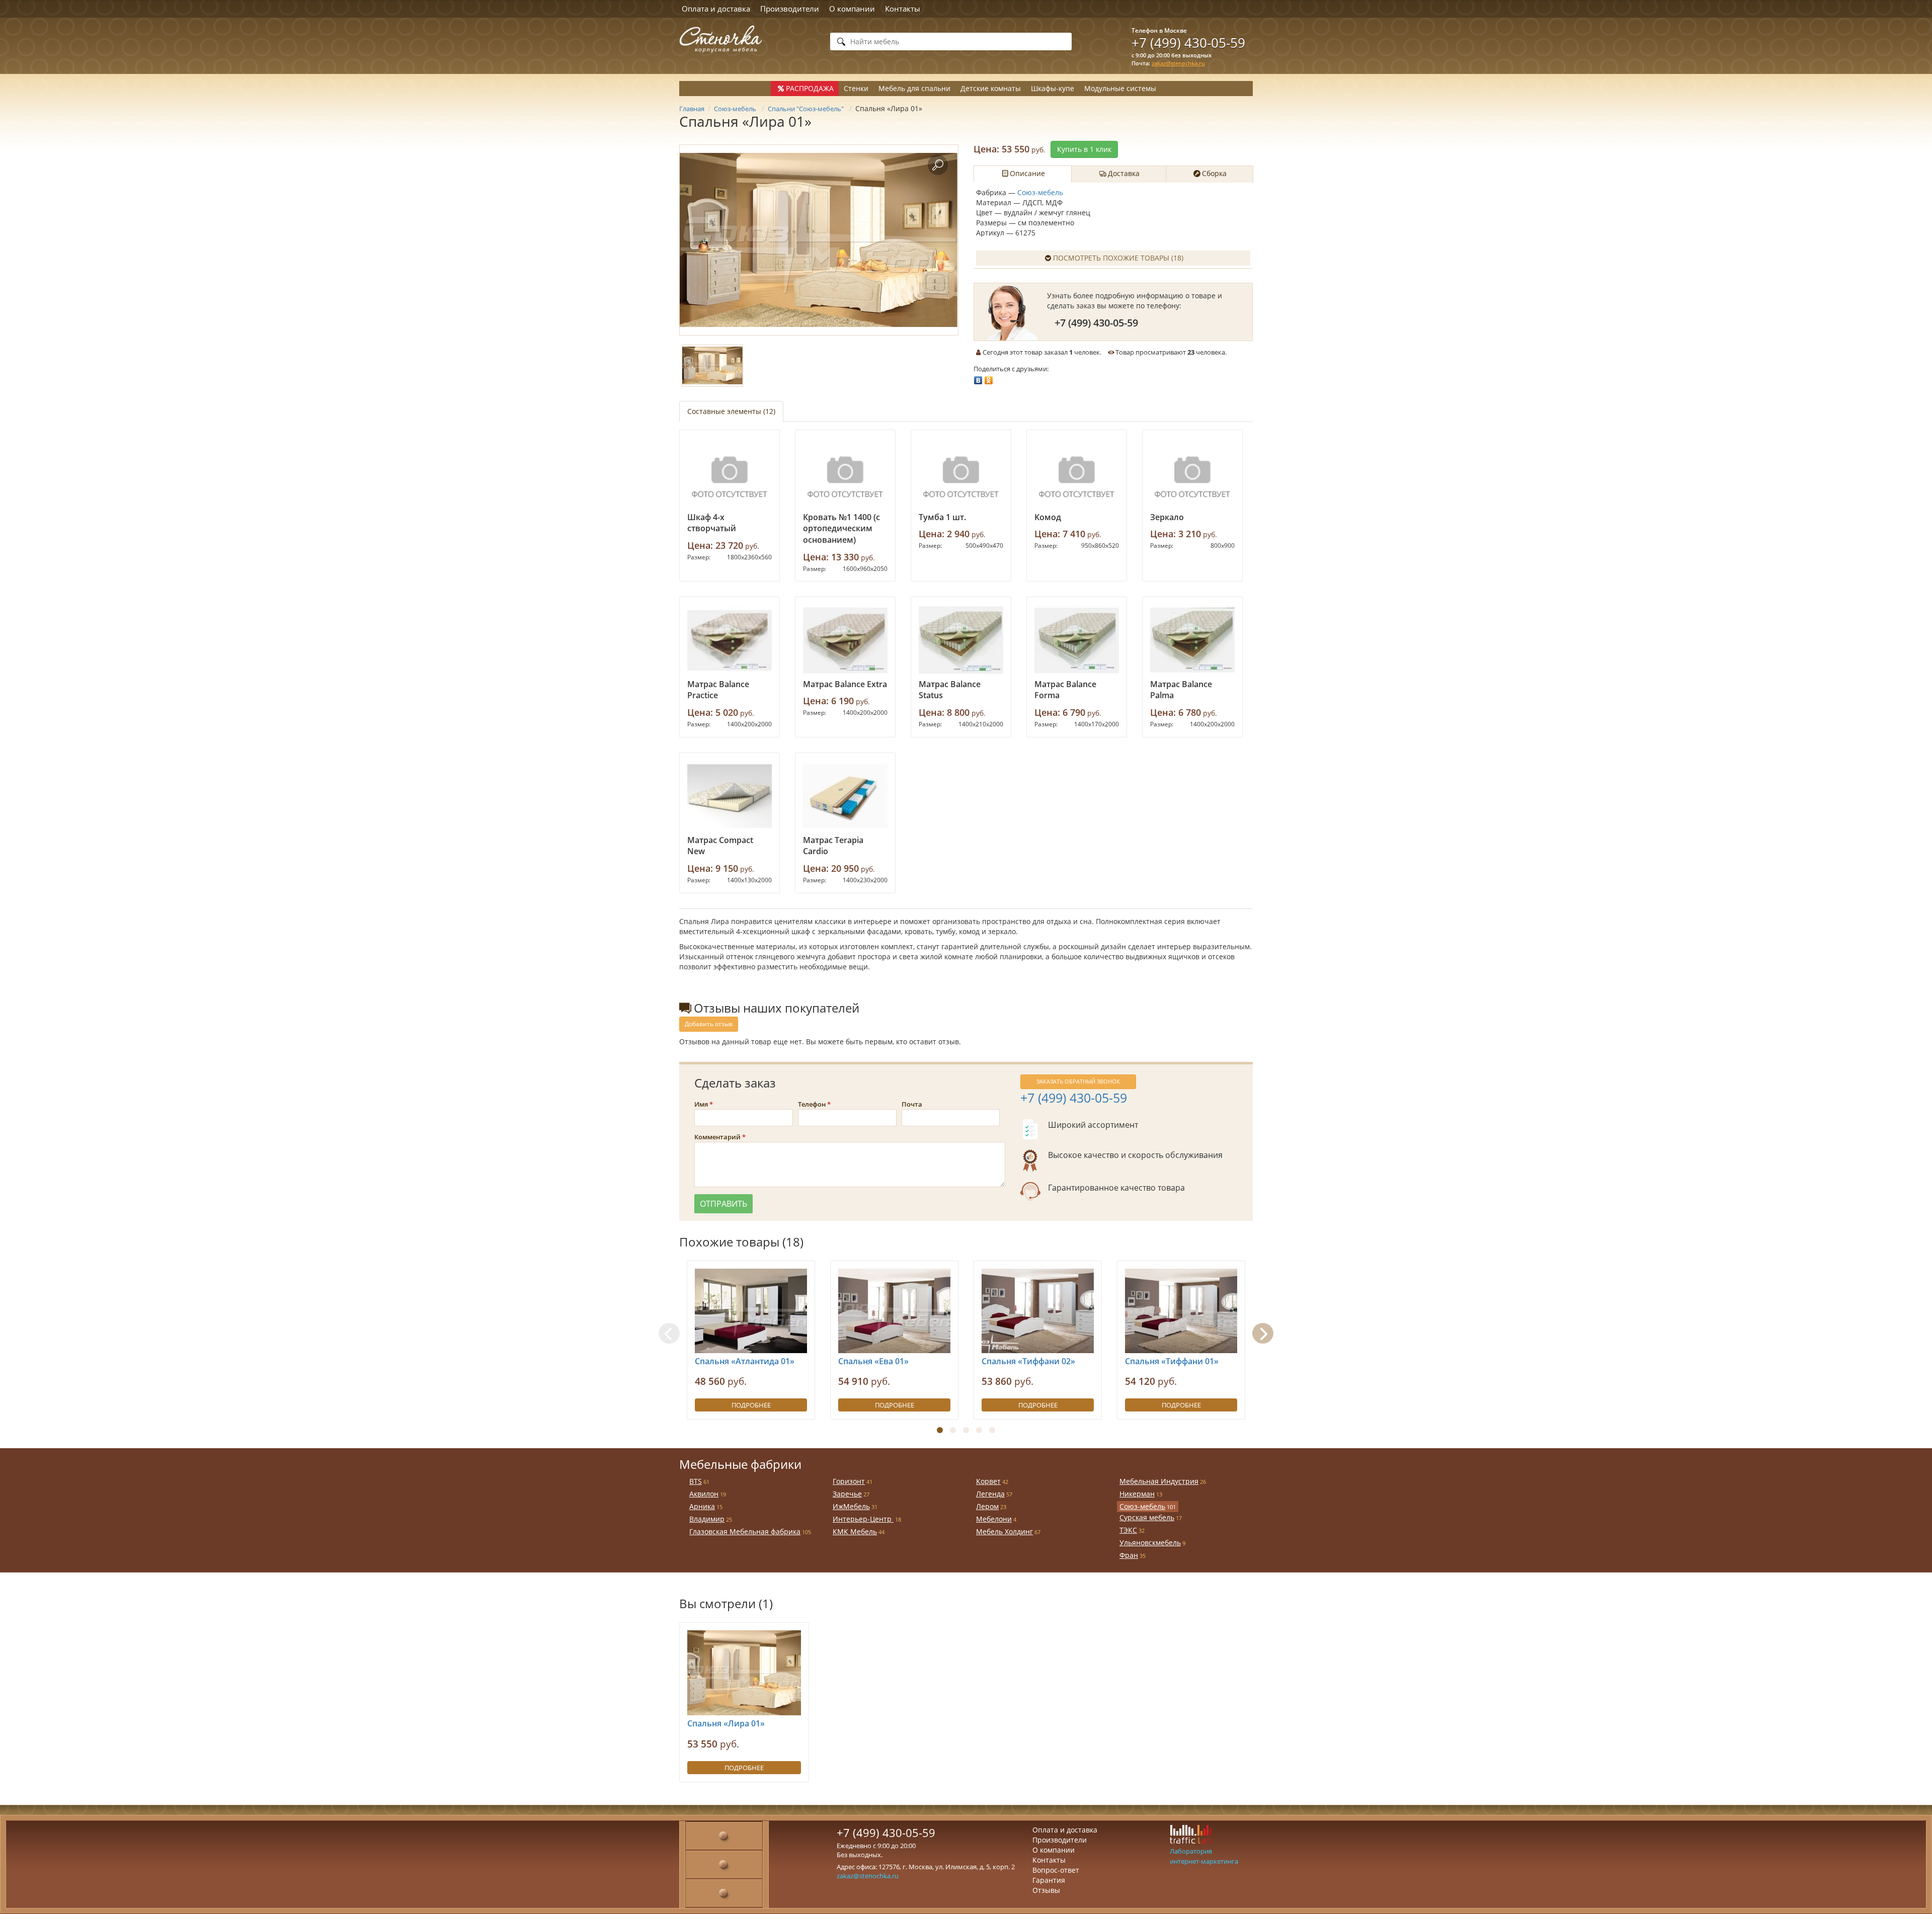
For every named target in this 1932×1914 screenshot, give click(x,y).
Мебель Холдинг (1004, 1531)
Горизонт (849, 1481)
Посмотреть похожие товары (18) (1118, 258)
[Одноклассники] (989, 378)
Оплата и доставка (716, 9)
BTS (696, 1481)
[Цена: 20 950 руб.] (845, 796)
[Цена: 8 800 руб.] (961, 640)
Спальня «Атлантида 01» (745, 1361)
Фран (1129, 1555)
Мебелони (994, 1519)
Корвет (988, 1481)
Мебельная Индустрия (1159, 1481)
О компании (852, 9)
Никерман (1137, 1494)
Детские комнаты (991, 88)
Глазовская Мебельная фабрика (745, 1531)
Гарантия (1049, 1880)
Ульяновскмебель (1150, 1543)
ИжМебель (851, 1506)
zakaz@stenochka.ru (1178, 63)
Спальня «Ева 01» (873, 1361)
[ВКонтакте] (978, 378)
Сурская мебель (1147, 1517)
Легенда (990, 1494)
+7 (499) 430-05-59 (1188, 43)
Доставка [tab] (1124, 173)
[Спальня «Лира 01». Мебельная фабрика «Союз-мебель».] (819, 240)
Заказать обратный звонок (1078, 1081)
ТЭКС (1128, 1530)
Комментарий (717, 1137)
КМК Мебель (855, 1531)
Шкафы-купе (1053, 88)
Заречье (847, 1494)
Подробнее (751, 1405)
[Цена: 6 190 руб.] (845, 640)
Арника (702, 1506)
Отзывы (1046, 1890)
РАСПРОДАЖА (810, 88)
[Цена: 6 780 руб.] (1192, 640)
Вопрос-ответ (1056, 1870)
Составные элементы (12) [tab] (731, 411)
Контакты (903, 9)
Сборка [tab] (1214, 173)
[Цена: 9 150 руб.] (730, 796)
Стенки (856, 88)
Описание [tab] (1027, 173)
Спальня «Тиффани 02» (1028, 1361)
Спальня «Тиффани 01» (1172, 1361)
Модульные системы (1120, 88)
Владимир (707, 1519)
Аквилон (704, 1494)
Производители (790, 9)
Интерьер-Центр (863, 1519)
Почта (912, 1104)
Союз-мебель (1040, 192)
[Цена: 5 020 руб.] (730, 640)
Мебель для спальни (914, 88)
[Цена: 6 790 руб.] (1077, 640)
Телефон (812, 1104)
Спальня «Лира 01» (726, 1723)
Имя (701, 1104)
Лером (987, 1506)
